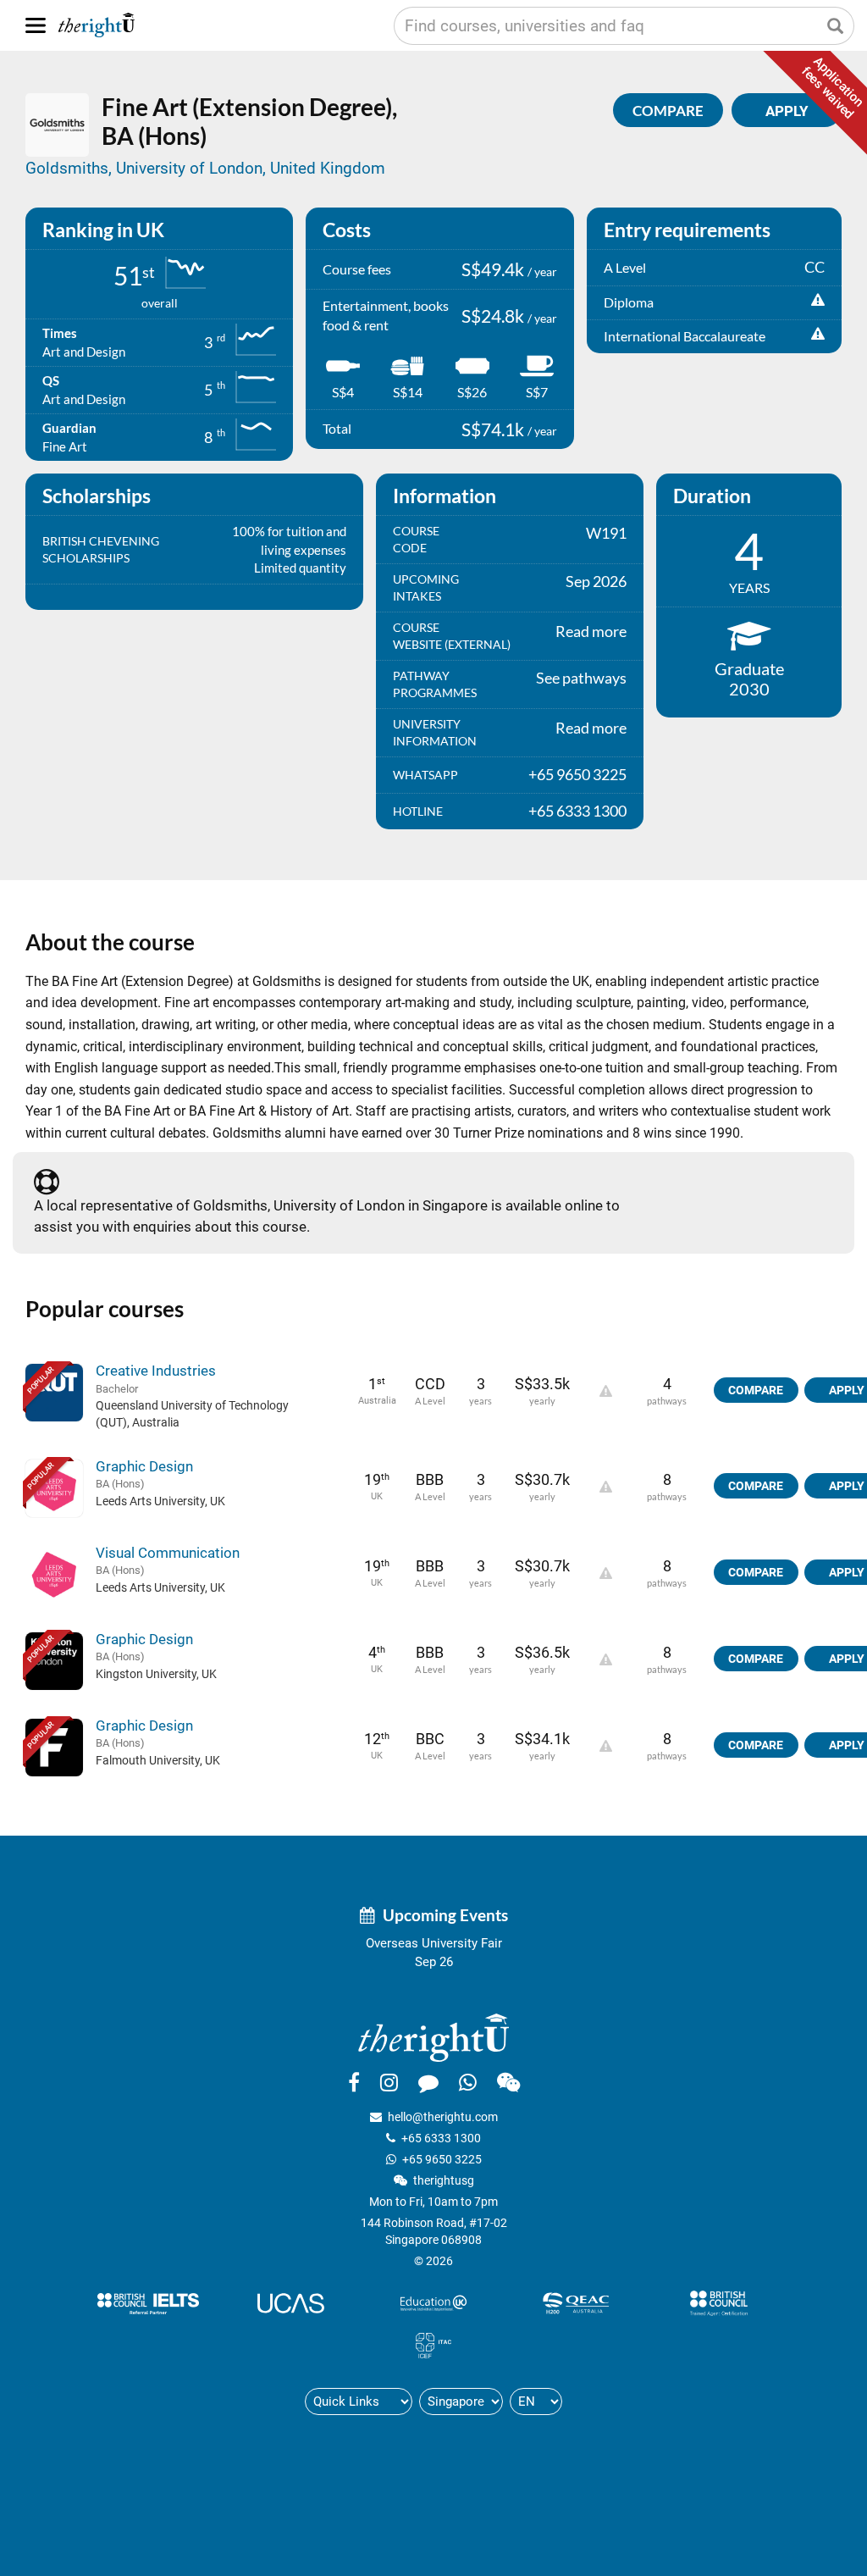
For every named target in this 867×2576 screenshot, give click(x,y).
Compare (668, 111)
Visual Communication (168, 1553)
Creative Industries (156, 1371)
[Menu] (36, 25)
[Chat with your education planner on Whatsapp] (468, 2082)
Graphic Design (144, 1466)
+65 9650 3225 (442, 2159)
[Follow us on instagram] (389, 2082)
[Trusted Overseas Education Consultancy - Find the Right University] (433, 2036)
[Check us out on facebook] (354, 2082)
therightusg (444, 2180)
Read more (591, 631)
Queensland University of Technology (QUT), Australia (192, 1414)
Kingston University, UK (156, 1674)
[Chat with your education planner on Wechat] (508, 2082)
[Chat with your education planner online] (428, 2082)
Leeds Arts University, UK (160, 1501)
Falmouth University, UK (158, 1760)
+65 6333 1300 (441, 2138)
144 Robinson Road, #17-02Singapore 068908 (434, 2231)
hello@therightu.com (443, 2117)
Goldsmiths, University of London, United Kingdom (205, 168)
